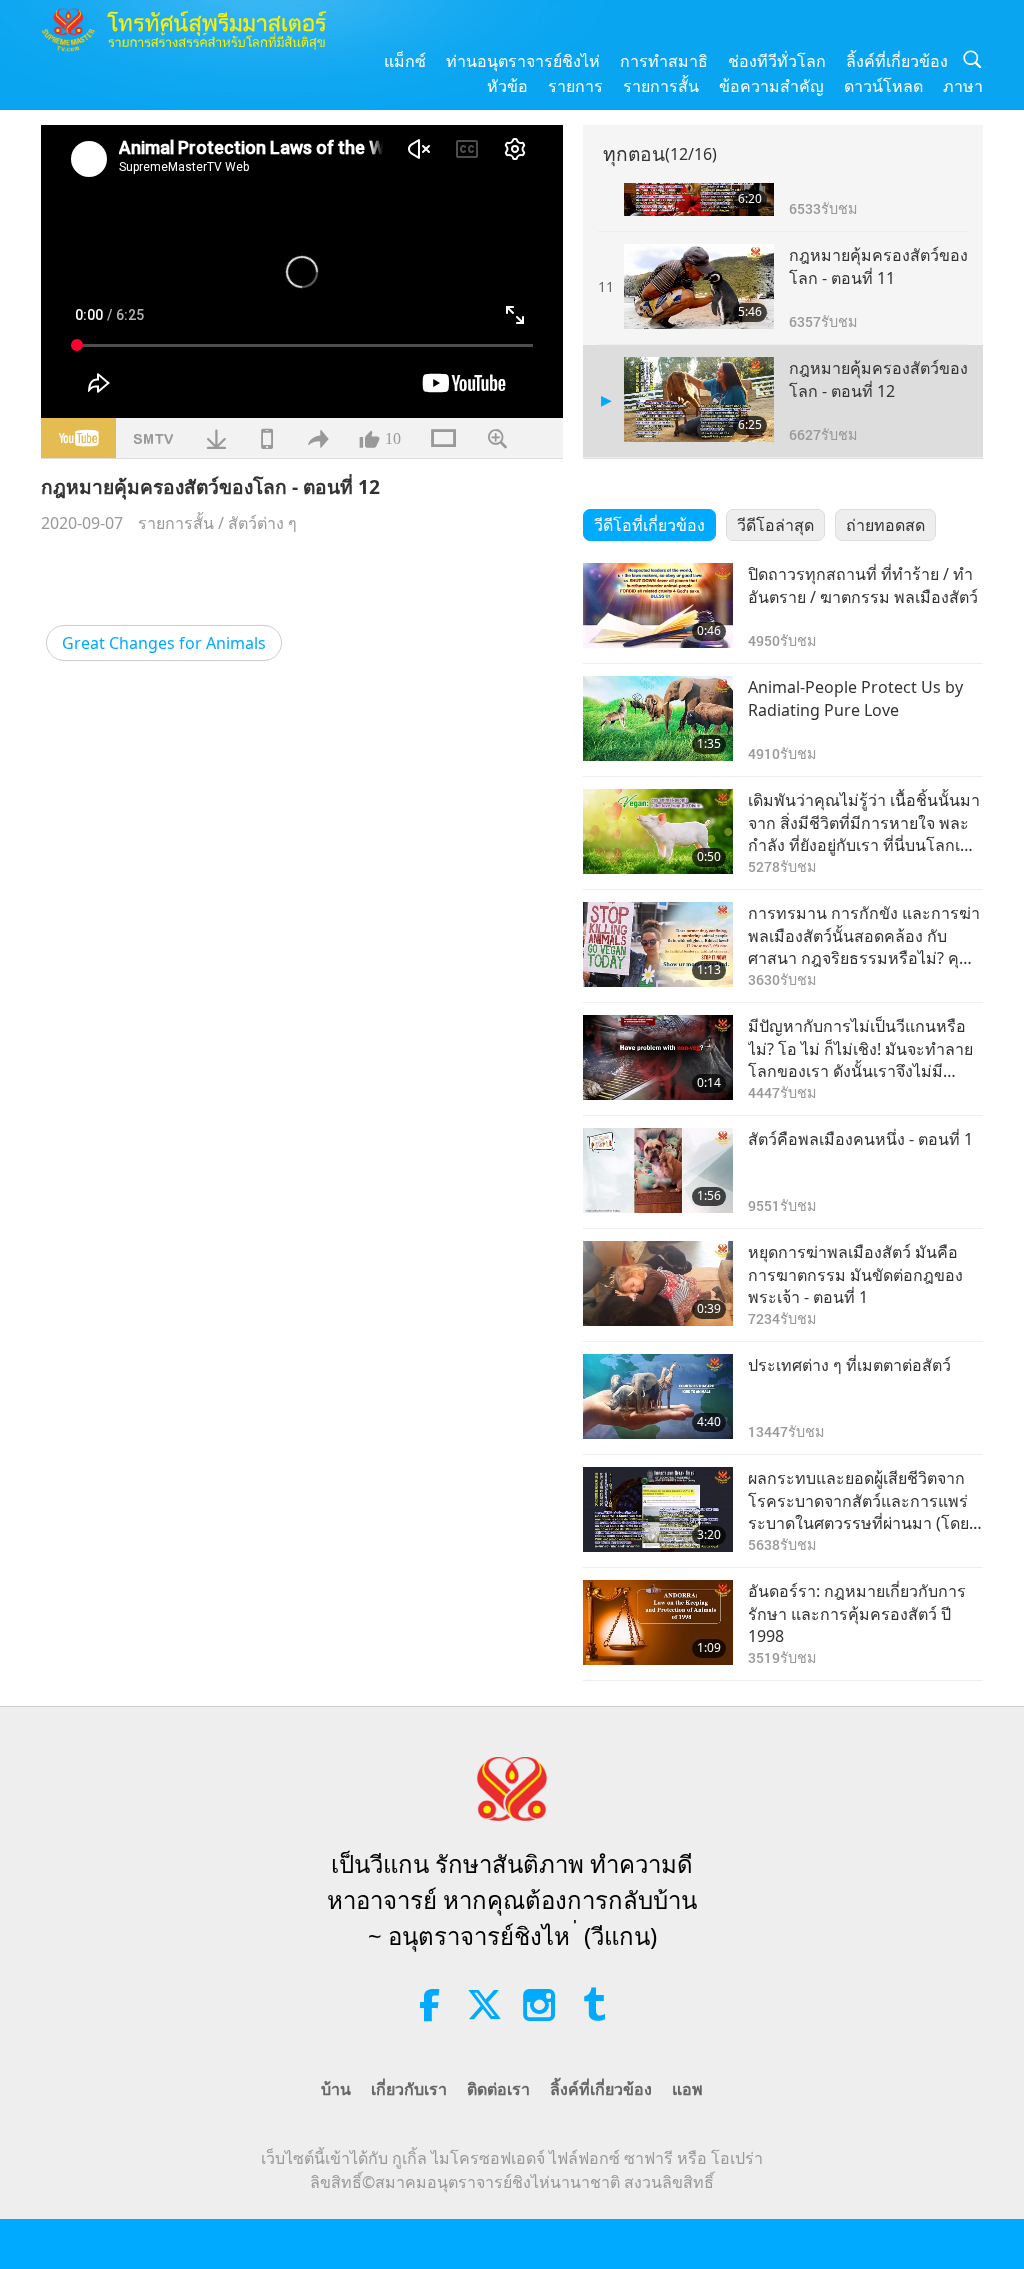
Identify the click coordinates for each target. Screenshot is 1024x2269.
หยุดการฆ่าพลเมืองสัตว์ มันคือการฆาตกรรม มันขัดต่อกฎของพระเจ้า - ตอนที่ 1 (855, 1274)
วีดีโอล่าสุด (775, 525)
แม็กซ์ (405, 61)
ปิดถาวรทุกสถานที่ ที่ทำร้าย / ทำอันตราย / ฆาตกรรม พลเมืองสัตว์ (863, 585)
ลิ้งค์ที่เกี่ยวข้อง (897, 61)
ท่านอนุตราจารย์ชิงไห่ (523, 61)
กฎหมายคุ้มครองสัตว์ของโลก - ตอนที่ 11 (878, 266)
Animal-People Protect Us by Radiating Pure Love (855, 698)
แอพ (687, 2089)
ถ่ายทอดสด (885, 525)
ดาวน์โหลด (883, 86)
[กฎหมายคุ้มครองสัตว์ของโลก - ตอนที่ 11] (699, 286)
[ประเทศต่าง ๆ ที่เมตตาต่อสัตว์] (658, 1396)
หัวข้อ (507, 86)
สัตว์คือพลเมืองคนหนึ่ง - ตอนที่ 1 (860, 1139)
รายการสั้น (661, 86)
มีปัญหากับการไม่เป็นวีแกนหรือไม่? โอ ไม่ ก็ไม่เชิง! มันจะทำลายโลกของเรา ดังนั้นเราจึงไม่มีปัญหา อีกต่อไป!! (860, 1048)
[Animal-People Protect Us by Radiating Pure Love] (658, 718)
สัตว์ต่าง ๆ (262, 523)
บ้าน (336, 2089)
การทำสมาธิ (664, 61)
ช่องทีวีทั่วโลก (777, 61)
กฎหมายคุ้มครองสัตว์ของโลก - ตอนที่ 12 (878, 379)
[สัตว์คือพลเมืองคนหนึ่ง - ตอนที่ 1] (658, 1170)
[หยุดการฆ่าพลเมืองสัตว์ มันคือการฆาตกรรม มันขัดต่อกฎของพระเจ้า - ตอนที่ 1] (658, 1283)
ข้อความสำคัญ (771, 86)
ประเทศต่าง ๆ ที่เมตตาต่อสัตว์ (849, 1365)
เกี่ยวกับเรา (409, 2089)
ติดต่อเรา (498, 2089)
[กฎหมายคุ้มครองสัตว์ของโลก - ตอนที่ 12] (699, 399)
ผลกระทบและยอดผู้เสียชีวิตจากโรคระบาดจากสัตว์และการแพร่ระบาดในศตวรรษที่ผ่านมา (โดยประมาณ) (858, 1500)
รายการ (575, 86)
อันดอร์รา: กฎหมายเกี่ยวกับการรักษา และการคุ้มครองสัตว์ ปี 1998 (857, 1613)
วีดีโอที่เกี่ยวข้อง (649, 525)
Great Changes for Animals (164, 643)
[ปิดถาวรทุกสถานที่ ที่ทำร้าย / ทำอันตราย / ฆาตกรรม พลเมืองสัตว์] (658, 605)
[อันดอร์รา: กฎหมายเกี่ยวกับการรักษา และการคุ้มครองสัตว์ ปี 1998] (658, 1622)
